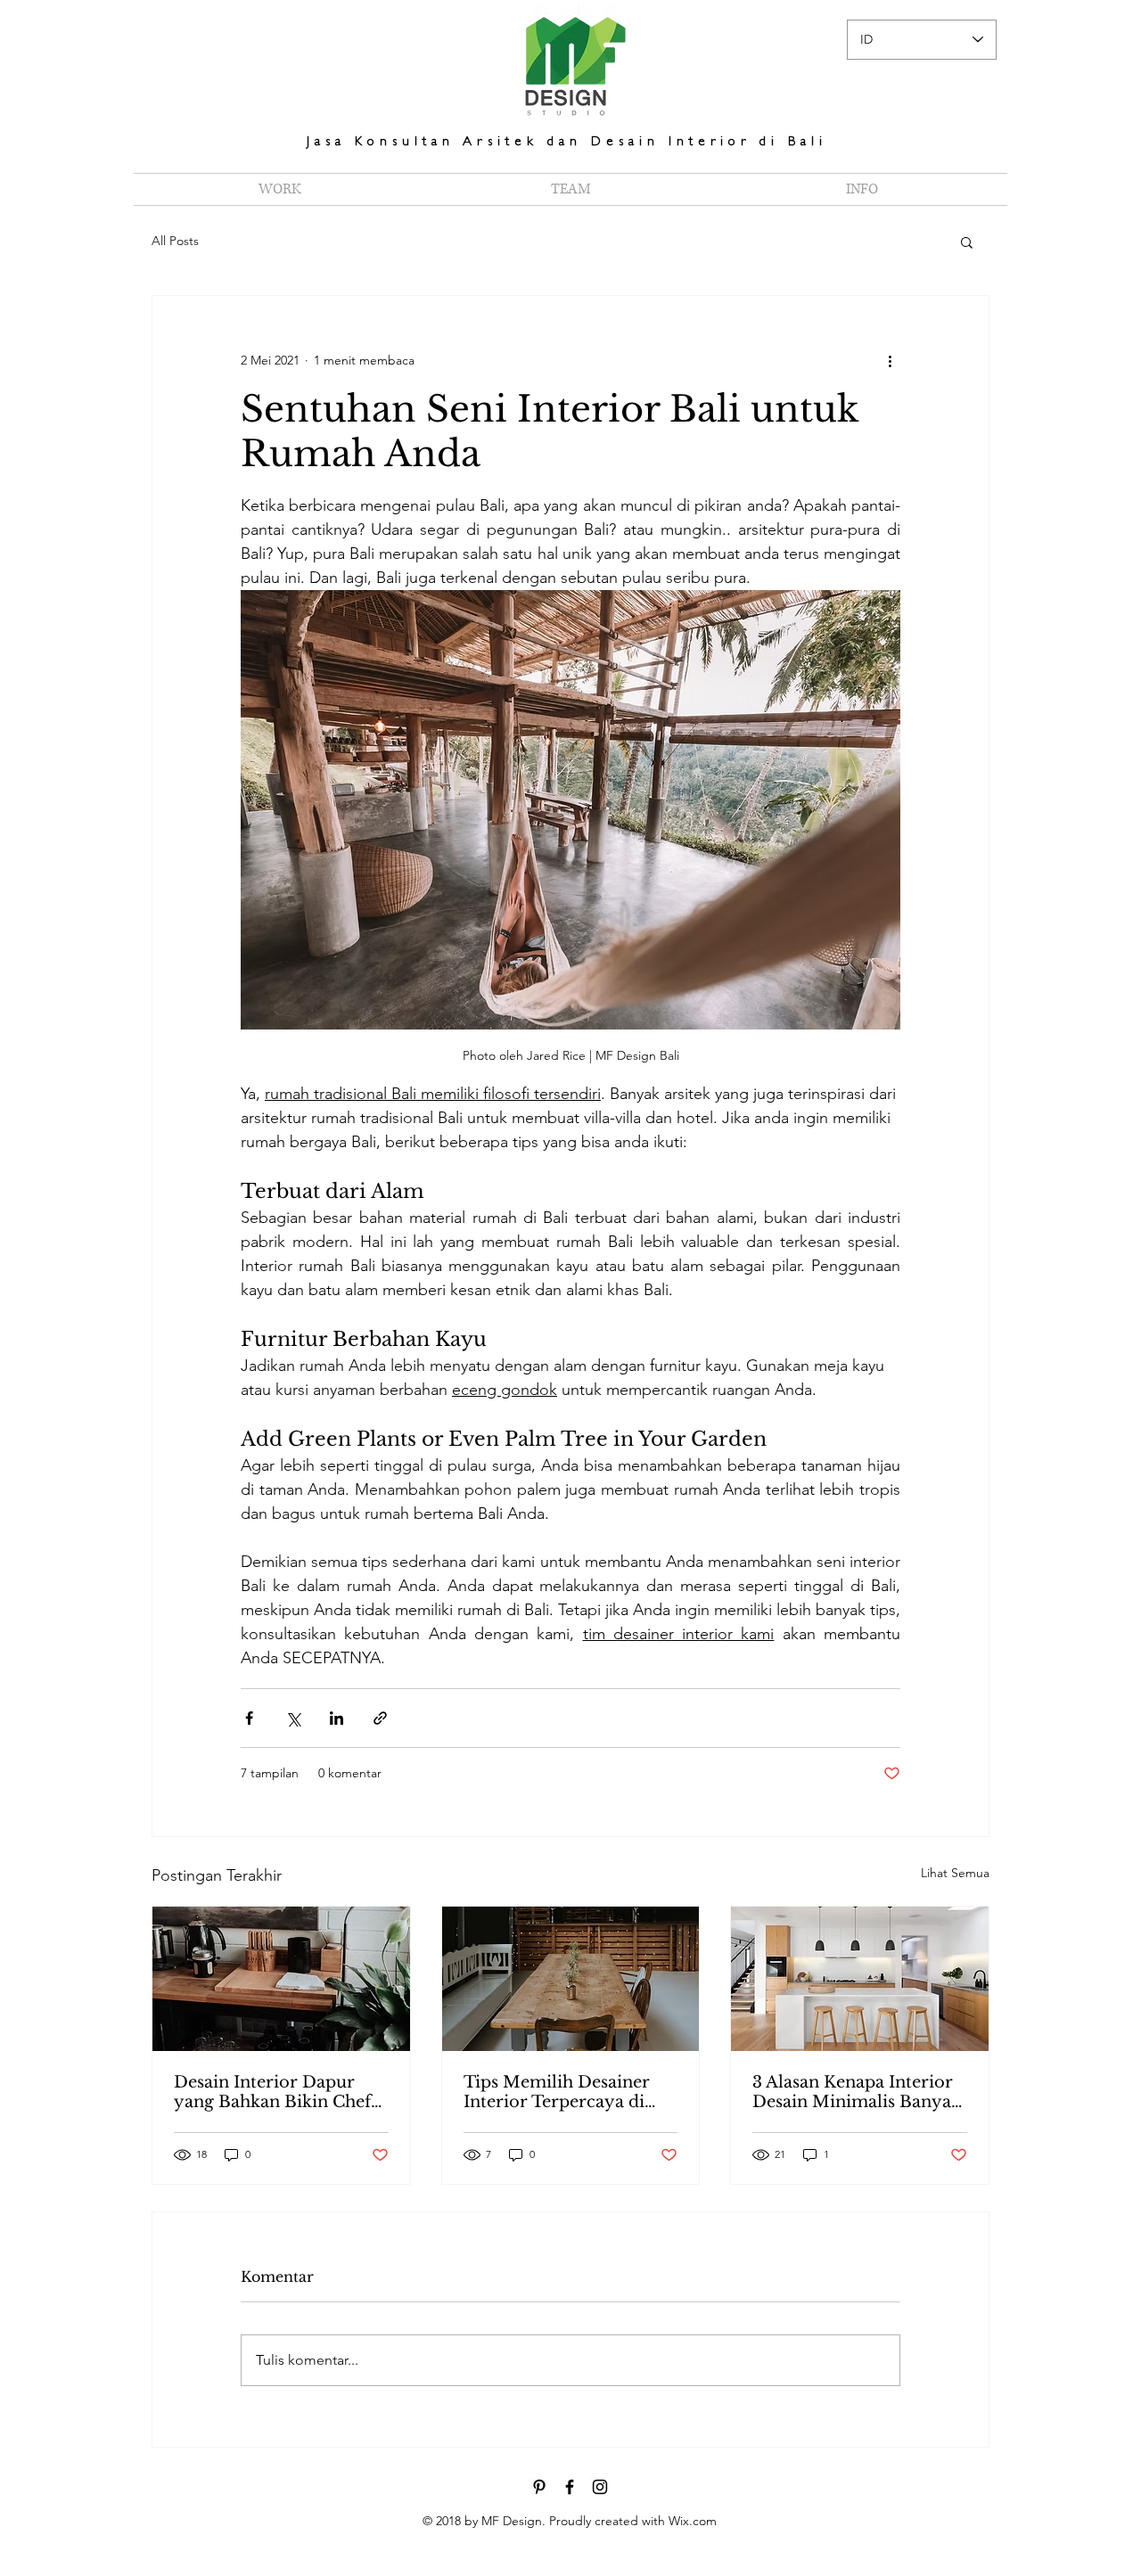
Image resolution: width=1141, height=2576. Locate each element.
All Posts (175, 241)
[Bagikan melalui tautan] (380, 1718)
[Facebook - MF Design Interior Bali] (570, 2487)
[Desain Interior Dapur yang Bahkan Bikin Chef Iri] (281, 1979)
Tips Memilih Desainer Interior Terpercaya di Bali (557, 2092)
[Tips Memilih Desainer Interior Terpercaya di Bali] (571, 1979)
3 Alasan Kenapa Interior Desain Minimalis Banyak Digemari (857, 2092)
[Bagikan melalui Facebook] (249, 1718)
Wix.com (693, 2521)
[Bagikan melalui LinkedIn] (337, 1718)
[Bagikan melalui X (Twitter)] (293, 1718)
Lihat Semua (955, 1873)
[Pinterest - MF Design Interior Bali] (539, 2487)
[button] (967, 242)
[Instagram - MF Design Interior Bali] (600, 2487)
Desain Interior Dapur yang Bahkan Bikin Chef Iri (272, 2092)
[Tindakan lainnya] (890, 360)
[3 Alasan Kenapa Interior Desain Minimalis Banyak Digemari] (860, 1979)
